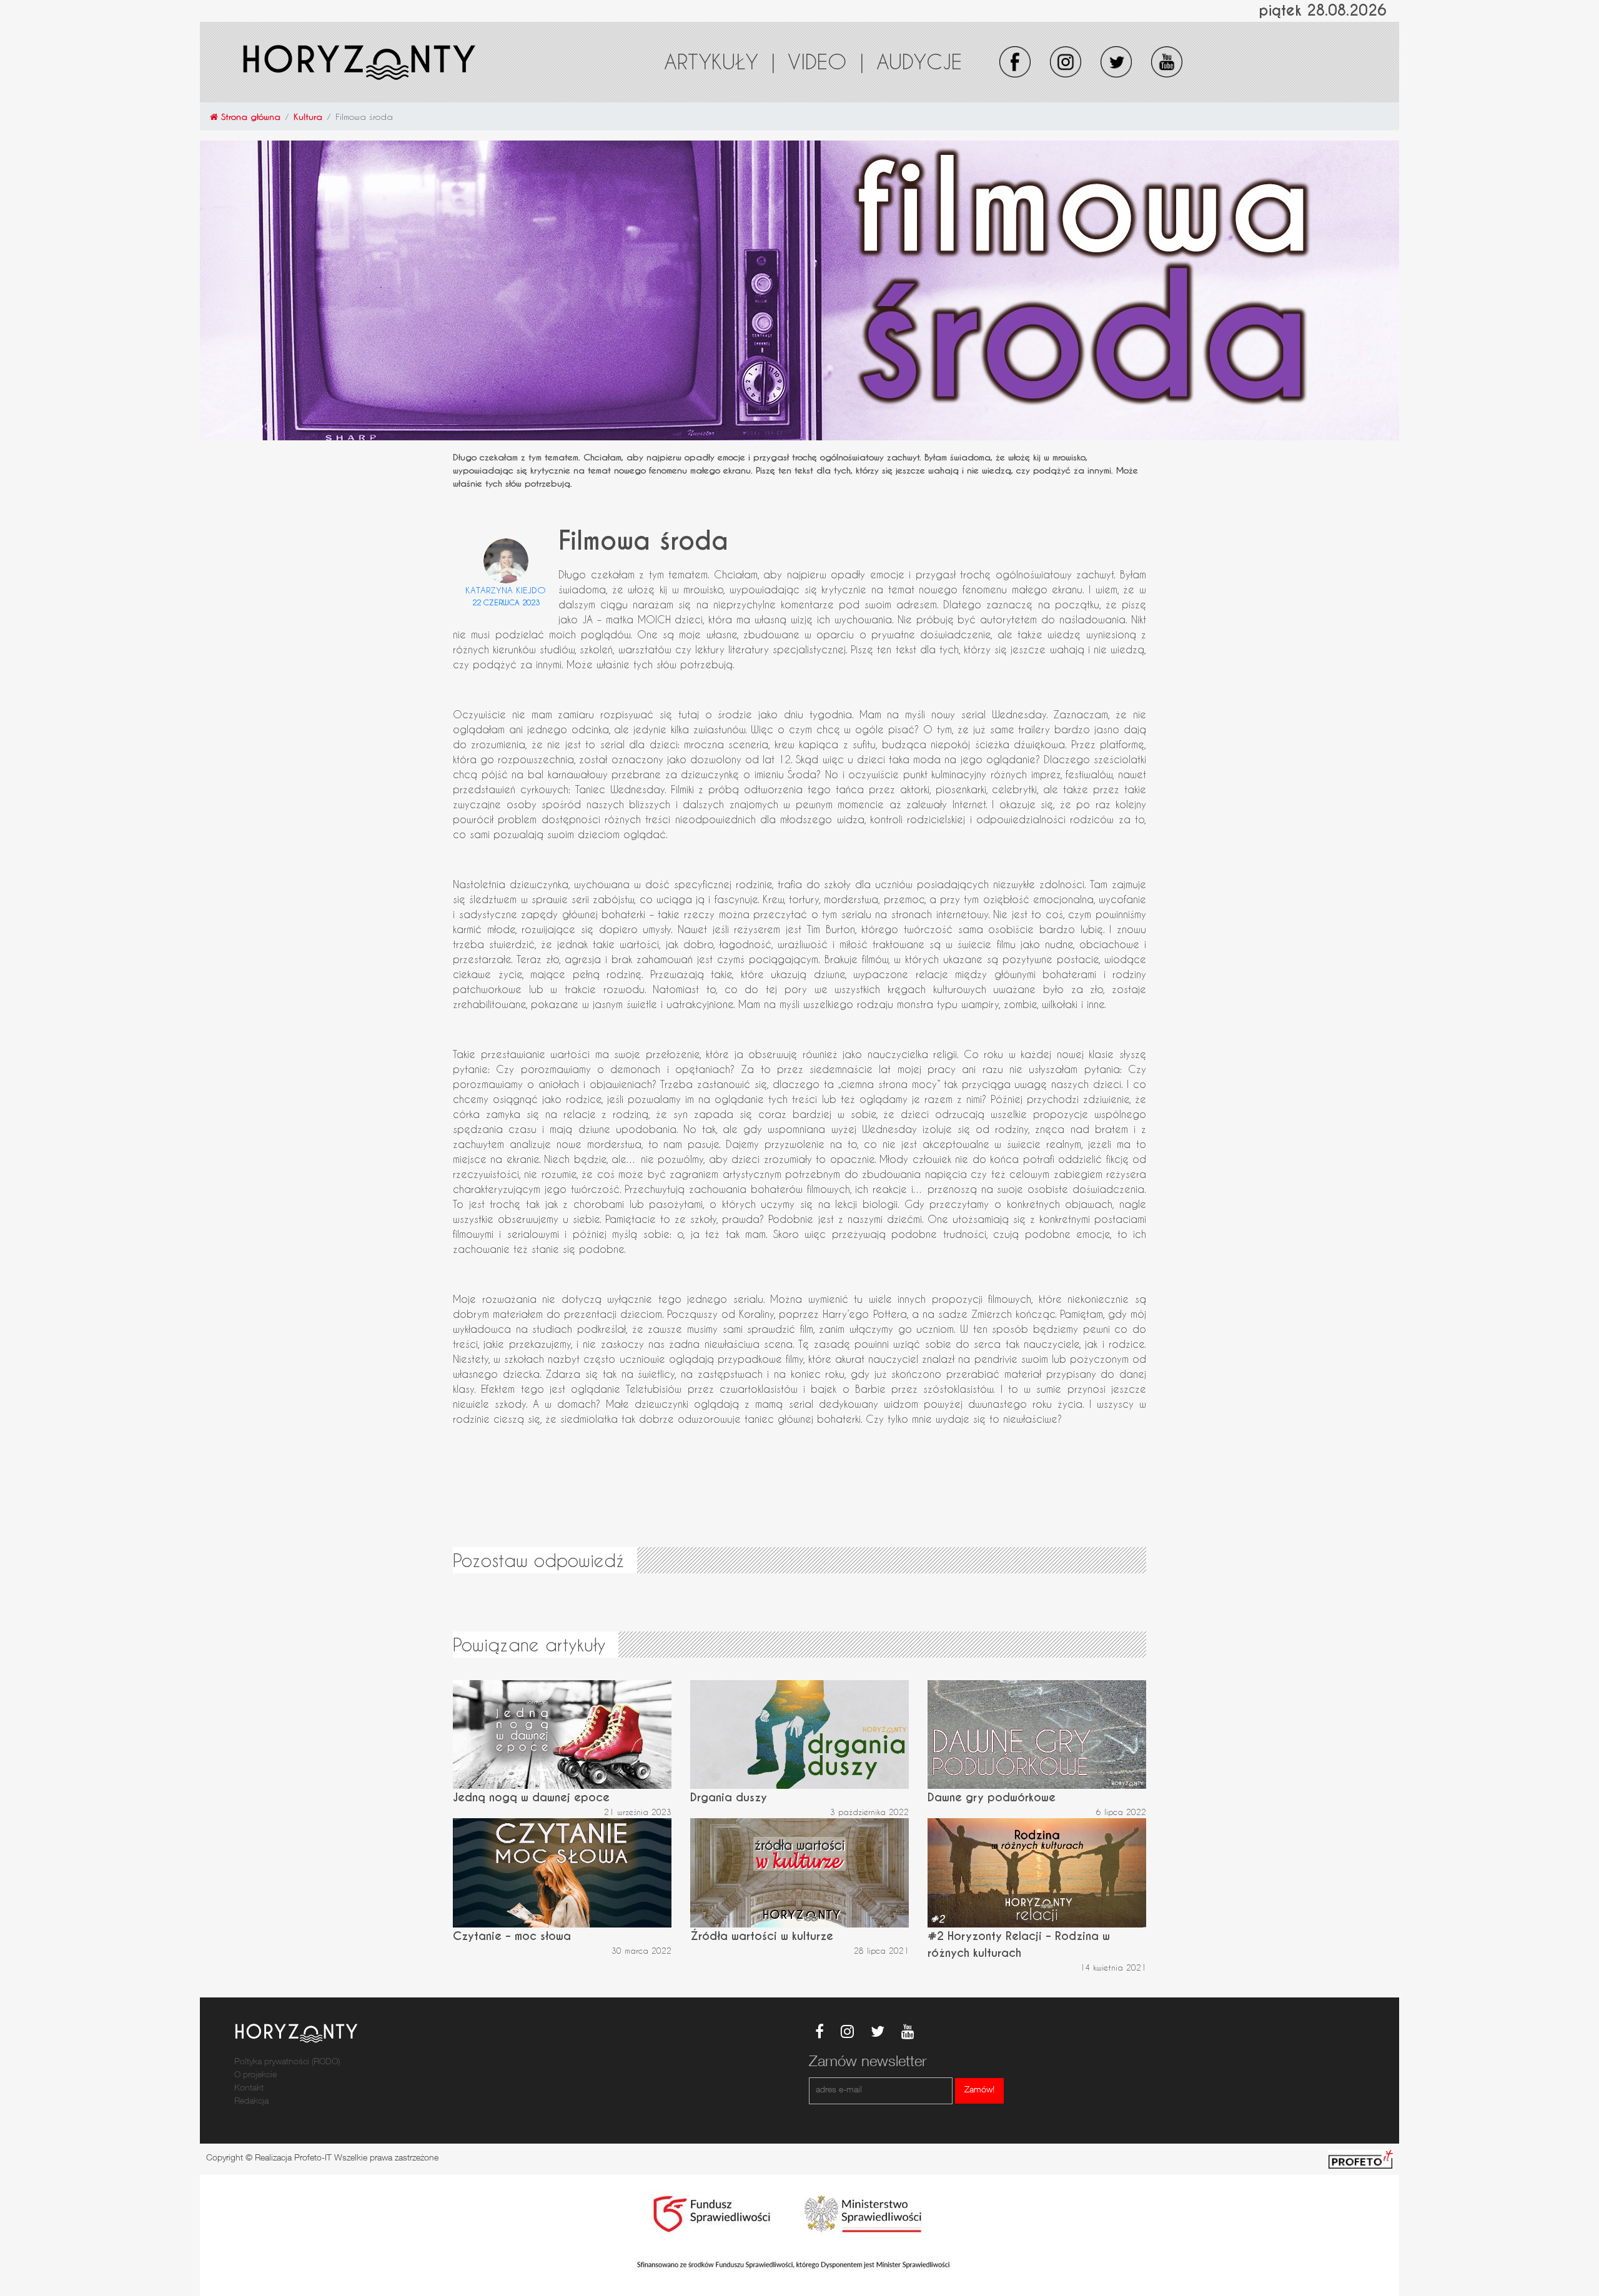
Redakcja (251, 2102)
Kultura (308, 116)
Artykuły (720, 61)
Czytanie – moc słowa (512, 1936)
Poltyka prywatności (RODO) (287, 2062)
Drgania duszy (729, 1797)
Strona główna (249, 116)
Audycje (919, 61)
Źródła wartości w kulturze (762, 1936)
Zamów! (979, 2091)
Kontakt (249, 2089)
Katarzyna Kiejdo (506, 590)
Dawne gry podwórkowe (992, 1797)
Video (826, 61)
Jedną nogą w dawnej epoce (531, 1797)
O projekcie (255, 2076)
